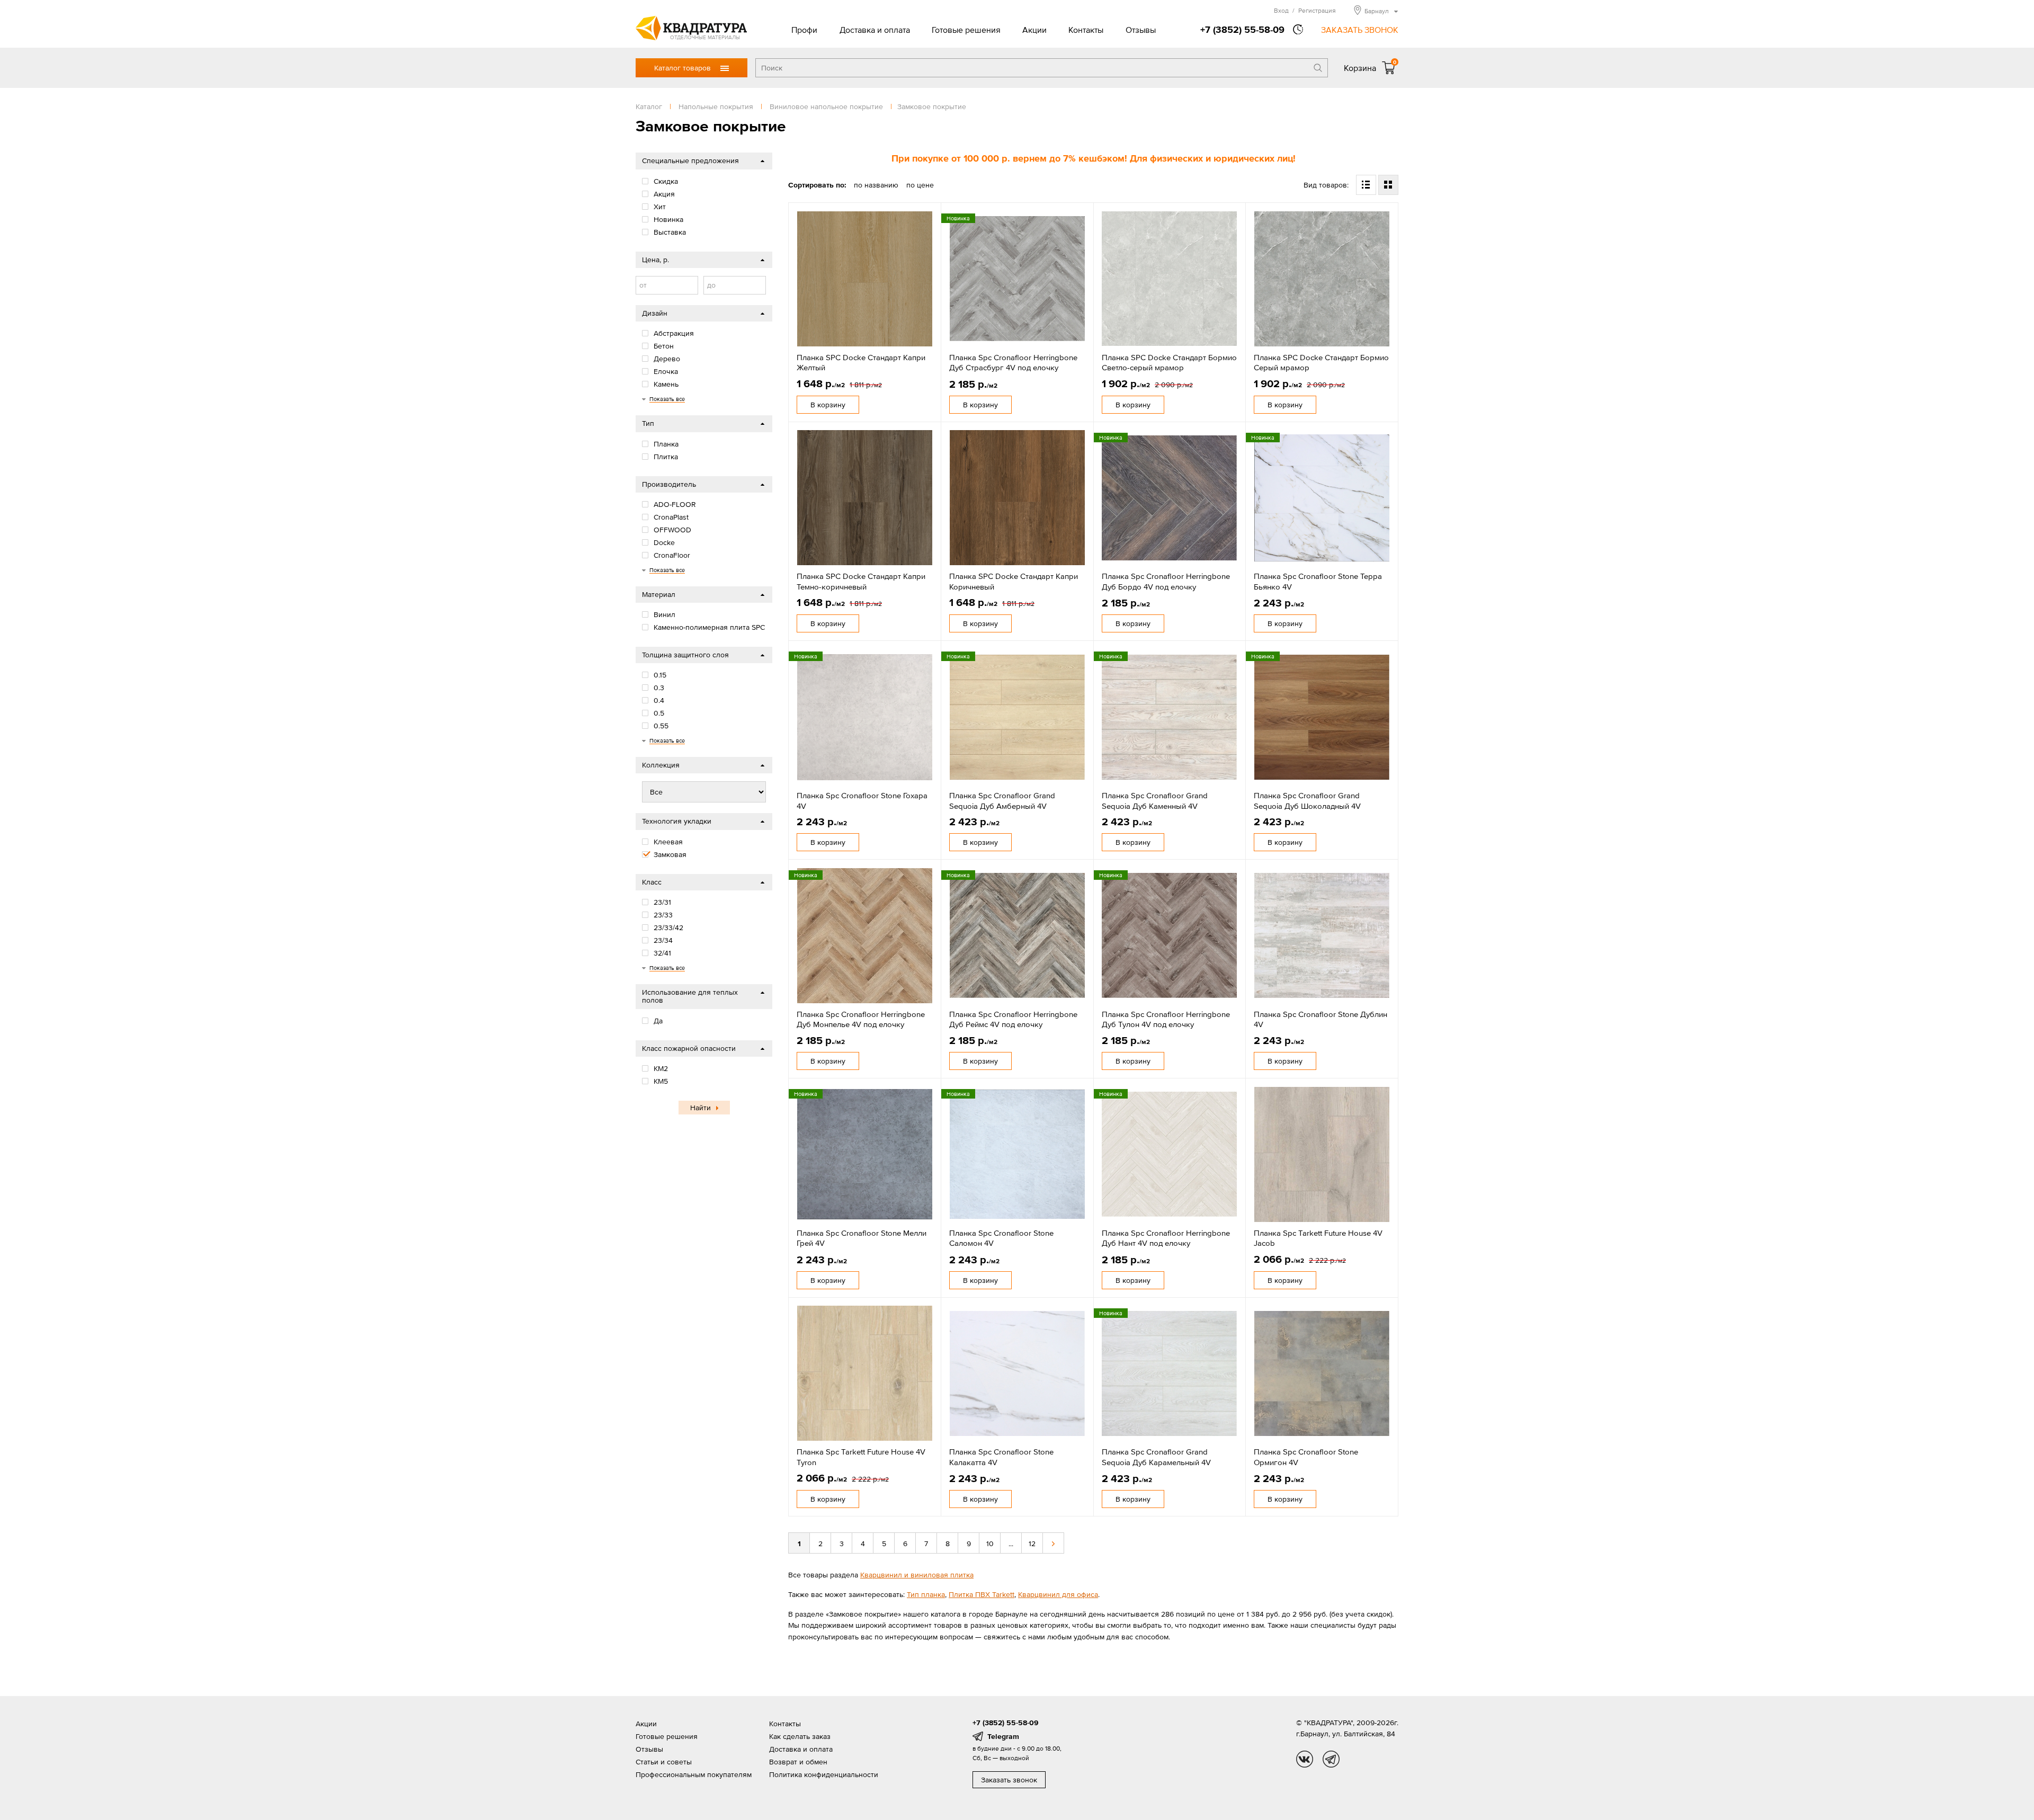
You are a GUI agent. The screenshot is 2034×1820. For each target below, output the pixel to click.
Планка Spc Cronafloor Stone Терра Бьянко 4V (1318, 581)
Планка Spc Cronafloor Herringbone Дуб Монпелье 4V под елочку (861, 1019)
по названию (876, 185)
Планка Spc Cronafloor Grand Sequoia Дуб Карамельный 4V (1156, 1457)
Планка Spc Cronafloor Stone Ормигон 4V (1306, 1457)
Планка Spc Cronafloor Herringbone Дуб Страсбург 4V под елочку (1013, 363)
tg (1331, 1759)
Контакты (1086, 30)
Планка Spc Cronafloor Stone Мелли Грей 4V (862, 1238)
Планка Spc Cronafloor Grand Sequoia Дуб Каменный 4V (1155, 801)
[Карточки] (1388, 185)
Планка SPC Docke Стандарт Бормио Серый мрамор (1321, 363)
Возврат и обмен (798, 1762)
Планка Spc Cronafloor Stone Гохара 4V (862, 801)
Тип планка (926, 1594)
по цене (920, 185)
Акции (1034, 30)
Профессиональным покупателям (694, 1774)
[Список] (1366, 185)
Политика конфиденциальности (824, 1774)
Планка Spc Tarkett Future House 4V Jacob (1318, 1238)
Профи (804, 30)
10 (990, 1544)
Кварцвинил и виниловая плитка (917, 1575)
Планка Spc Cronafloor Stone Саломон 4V (1001, 1238)
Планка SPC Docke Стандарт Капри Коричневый (1014, 581)
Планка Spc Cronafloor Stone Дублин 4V (1321, 1019)
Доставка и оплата (875, 30)
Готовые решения (966, 30)
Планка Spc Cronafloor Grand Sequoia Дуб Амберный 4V (1002, 801)
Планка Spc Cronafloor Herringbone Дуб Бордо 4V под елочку (1166, 581)
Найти (701, 1108)
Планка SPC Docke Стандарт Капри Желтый (861, 363)
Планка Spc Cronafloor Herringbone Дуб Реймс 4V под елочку (1013, 1019)
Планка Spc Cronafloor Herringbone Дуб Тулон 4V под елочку (1166, 1019)
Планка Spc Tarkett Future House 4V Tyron (861, 1457)
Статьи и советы (664, 1762)
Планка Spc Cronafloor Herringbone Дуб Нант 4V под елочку (1166, 1238)
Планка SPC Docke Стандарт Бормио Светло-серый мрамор (1169, 363)
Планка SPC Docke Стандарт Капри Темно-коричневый (861, 581)
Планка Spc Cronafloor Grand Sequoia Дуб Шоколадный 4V (1307, 801)
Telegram (1003, 1736)
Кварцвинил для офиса (1058, 1594)
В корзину (828, 405)
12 (1032, 1544)
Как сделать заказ (800, 1736)
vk (1305, 1759)
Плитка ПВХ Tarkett (982, 1594)
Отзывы (1141, 30)
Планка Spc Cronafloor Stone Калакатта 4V (1001, 1457)
